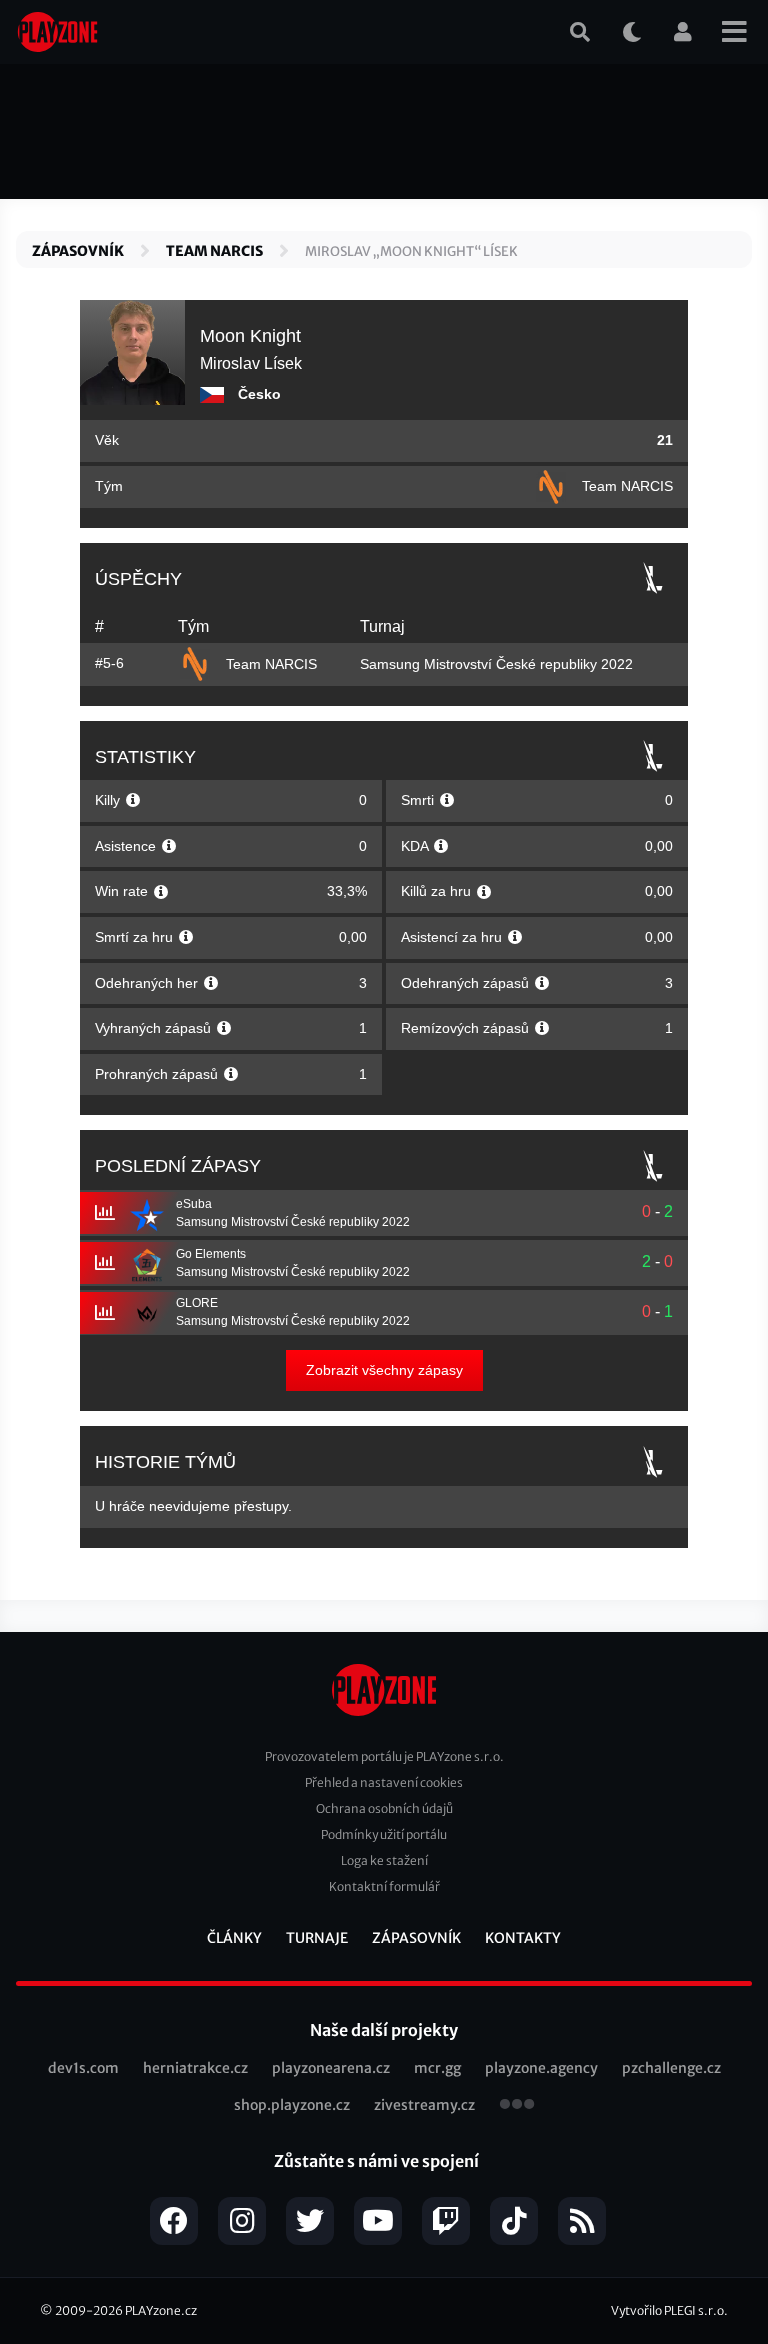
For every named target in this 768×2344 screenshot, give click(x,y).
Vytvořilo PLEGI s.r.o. (669, 2310)
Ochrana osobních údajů (384, 1808)
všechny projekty (517, 2106)
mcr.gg (437, 2068)
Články (234, 1938)
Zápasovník (78, 251)
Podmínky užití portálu (384, 1834)
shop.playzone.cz (292, 2105)
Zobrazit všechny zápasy (384, 1370)
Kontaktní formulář (384, 1886)
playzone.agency (541, 2068)
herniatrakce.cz (195, 2068)
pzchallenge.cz (671, 2068)
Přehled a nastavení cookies (384, 1782)
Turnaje (317, 1938)
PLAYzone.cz (161, 2310)
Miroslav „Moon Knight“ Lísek (411, 251)
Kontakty (523, 1938)
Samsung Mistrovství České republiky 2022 (496, 664)
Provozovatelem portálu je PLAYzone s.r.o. (384, 1756)
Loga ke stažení (384, 1860)
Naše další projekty (384, 2030)
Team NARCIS (214, 251)
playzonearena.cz (331, 2068)
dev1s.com (83, 2068)
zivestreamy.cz (424, 2105)
